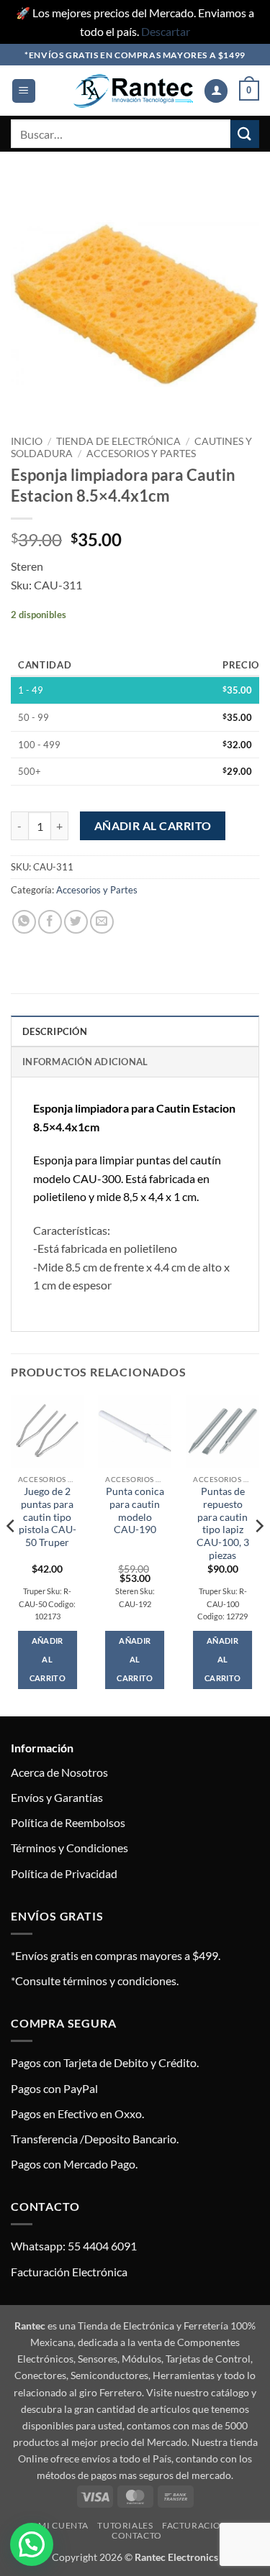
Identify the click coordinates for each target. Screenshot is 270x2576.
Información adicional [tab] (85, 1062)
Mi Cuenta (63, 2525)
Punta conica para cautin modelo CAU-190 (135, 1510)
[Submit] (245, 134)
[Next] (258, 1554)
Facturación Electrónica (69, 2272)
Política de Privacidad (64, 1873)
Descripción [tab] (55, 1031)
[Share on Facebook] (50, 922)
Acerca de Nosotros (59, 1772)
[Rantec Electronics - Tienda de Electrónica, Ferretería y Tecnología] (133, 91)
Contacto (137, 2535)
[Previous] (12, 1554)
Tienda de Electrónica (118, 441)
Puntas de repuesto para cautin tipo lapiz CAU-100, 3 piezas (223, 1523)
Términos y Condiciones (69, 1848)
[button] (24, 91)
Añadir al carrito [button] (48, 1659)
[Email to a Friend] (102, 922)
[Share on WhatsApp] (24, 922)
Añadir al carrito (153, 826)
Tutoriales (125, 2525)
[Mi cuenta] (216, 91)
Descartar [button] (166, 31)
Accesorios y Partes (141, 454)
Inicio (27, 441)
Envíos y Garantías (57, 1797)
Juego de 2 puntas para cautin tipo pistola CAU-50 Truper (48, 1517)
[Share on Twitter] (76, 922)
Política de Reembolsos (68, 1822)
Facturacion (195, 2525)
